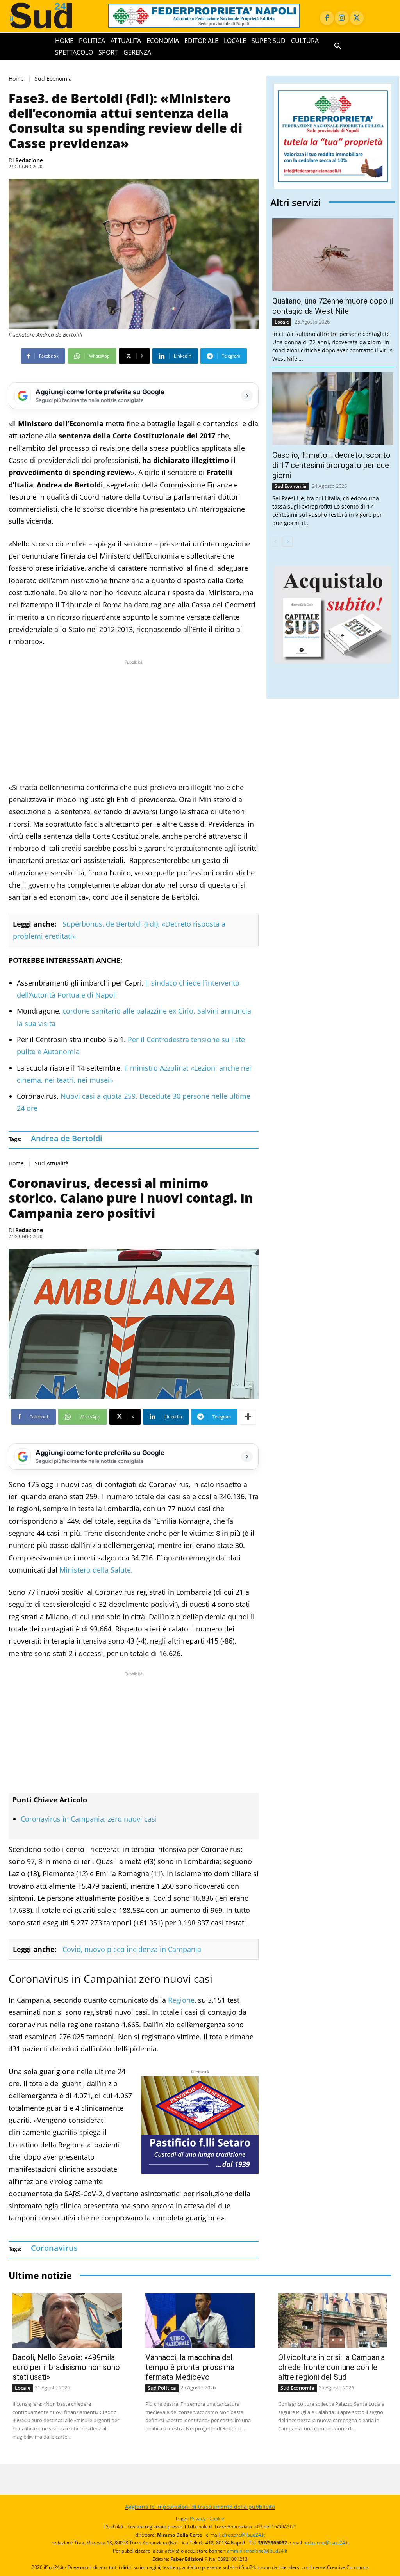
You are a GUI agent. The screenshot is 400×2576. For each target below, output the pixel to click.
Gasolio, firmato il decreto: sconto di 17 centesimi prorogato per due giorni (331, 465)
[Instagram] (342, 18)
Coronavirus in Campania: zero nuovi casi (89, 1819)
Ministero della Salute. (96, 1570)
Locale (282, 322)
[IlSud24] (51, 16)
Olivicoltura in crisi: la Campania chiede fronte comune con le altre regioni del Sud (331, 2367)
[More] (248, 1417)
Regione (181, 2000)
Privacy (198, 2518)
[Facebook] (327, 18)
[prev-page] (275, 542)
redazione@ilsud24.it (326, 2543)
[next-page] (288, 542)
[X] (357, 18)
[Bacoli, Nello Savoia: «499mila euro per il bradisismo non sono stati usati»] (67, 2320)
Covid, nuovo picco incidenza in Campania (132, 1949)
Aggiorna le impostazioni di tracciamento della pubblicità (200, 2507)
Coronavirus (54, 2248)
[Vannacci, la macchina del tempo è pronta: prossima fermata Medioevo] (200, 2320)
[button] (338, 46)
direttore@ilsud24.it (243, 2535)
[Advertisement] (134, 721)
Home (16, 79)
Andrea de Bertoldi (67, 1138)
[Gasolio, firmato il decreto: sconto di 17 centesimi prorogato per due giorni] (333, 409)
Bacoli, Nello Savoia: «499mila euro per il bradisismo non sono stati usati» (66, 2367)
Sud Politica (162, 2388)
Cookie (217, 2518)
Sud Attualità (52, 1163)
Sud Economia (53, 79)
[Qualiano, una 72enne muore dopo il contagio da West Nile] (333, 254)
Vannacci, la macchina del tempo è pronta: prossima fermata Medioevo (190, 2367)
